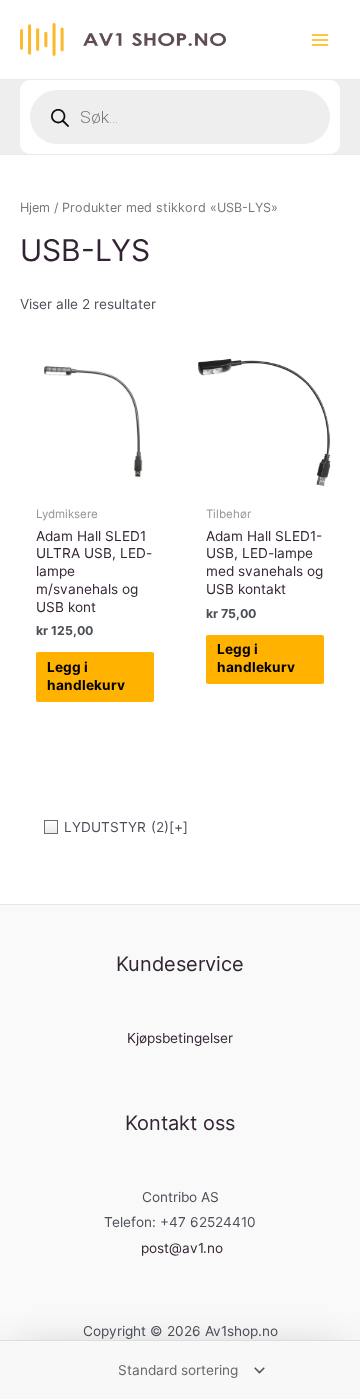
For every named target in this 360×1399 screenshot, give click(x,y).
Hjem (35, 207)
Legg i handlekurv (86, 676)
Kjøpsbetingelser (180, 1038)
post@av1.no (182, 1248)
